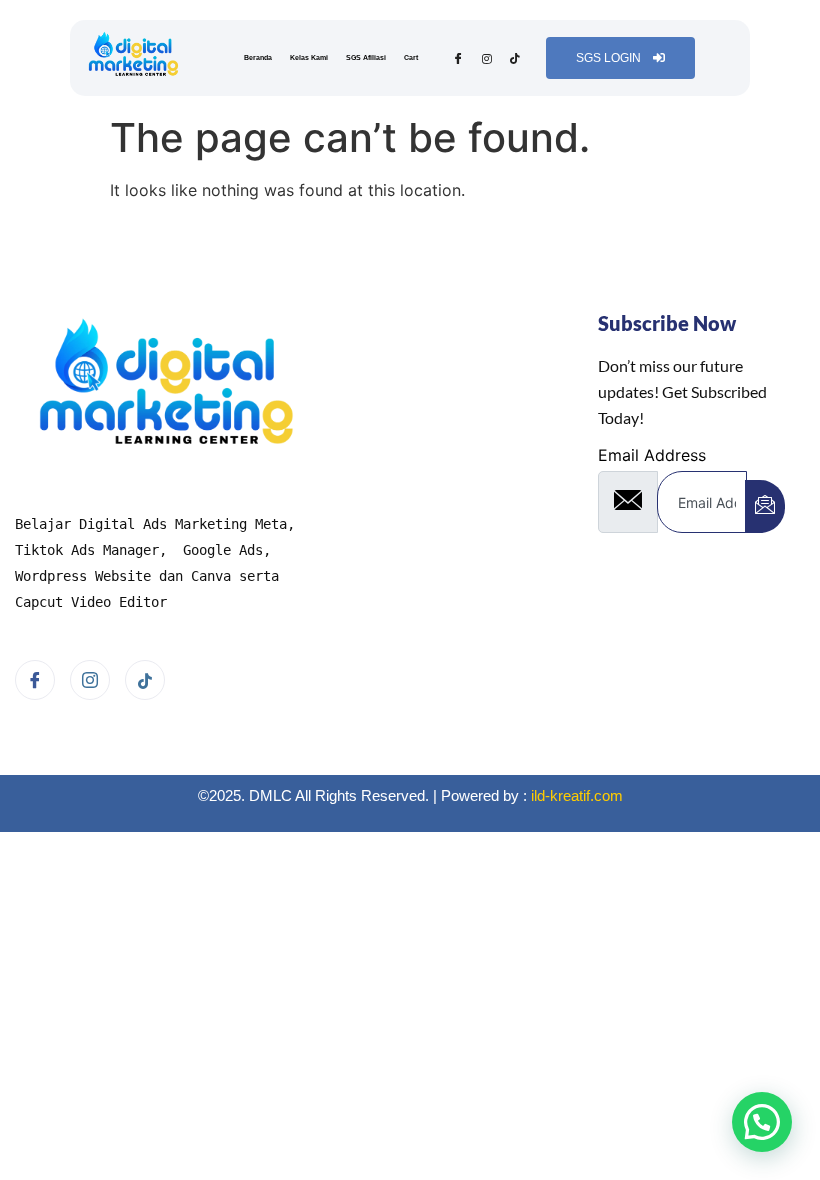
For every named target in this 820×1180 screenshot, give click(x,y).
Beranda (258, 57)
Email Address (652, 455)
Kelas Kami (309, 57)
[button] (762, 1122)
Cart (411, 57)
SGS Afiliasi (366, 57)
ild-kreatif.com (577, 795)
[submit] (765, 506)
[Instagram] (486, 58)
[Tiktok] (514, 58)
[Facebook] (458, 58)
